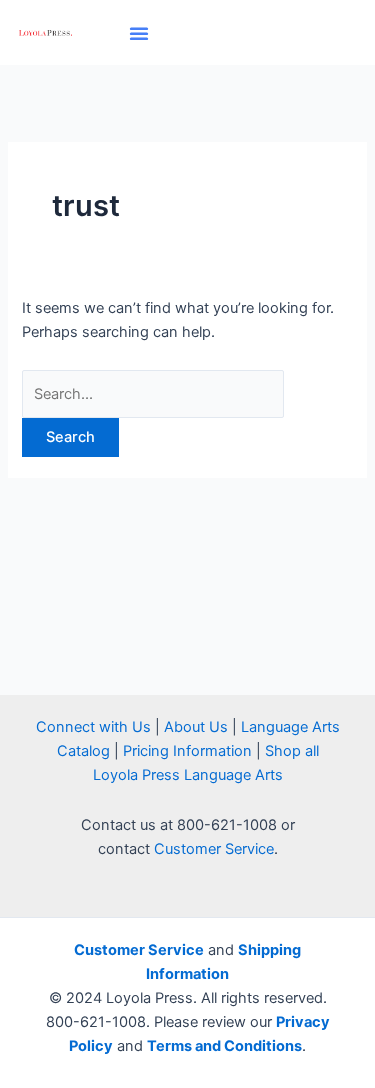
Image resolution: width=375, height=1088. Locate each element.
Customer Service (214, 849)
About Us (196, 727)
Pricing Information (187, 751)
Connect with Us (93, 727)
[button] (139, 33)
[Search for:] (153, 394)
